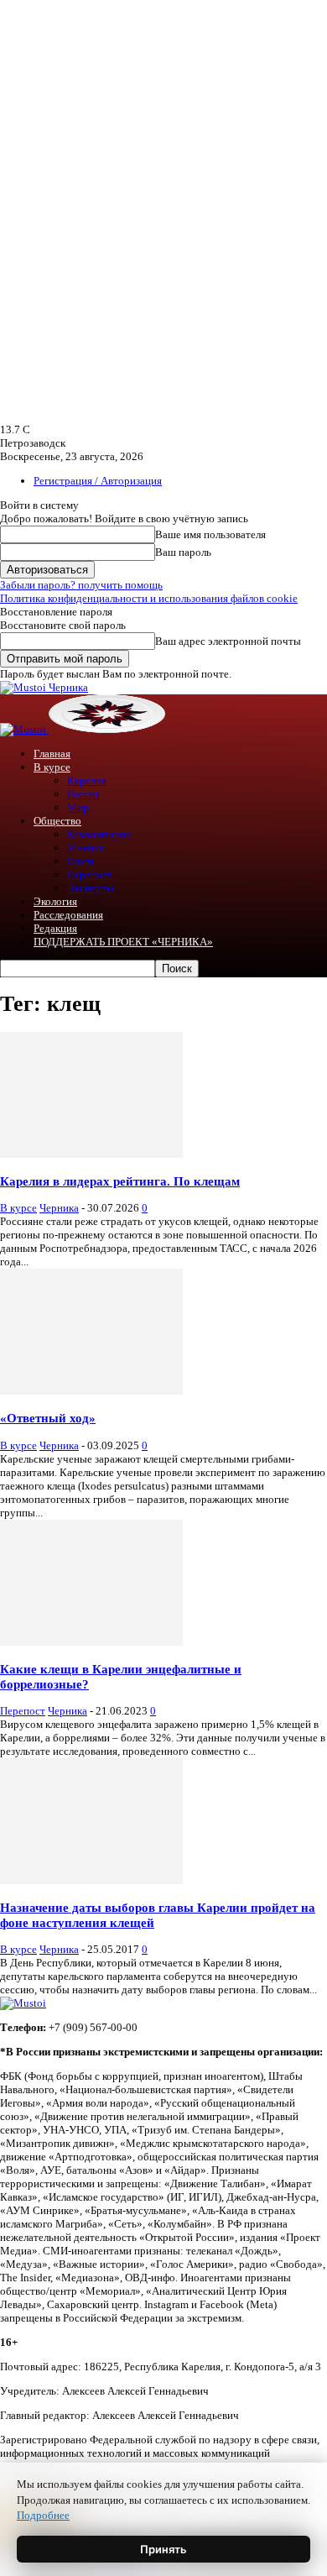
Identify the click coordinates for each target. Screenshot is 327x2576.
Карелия (87, 780)
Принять (163, 2549)
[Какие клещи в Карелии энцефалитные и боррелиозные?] (91, 1642)
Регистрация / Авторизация (98, 481)
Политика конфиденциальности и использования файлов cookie (149, 598)
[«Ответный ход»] (91, 1391)
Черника (59, 1208)
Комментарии (99, 834)
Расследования (68, 915)
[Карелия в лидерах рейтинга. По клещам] (91, 1154)
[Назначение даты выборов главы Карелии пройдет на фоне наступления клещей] (91, 1880)
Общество (57, 821)
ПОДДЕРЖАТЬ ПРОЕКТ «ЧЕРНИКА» (123, 942)
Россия (83, 794)
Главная (52, 754)
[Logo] (24, 729)
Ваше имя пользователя (210, 534)
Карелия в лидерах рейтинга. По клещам (120, 1181)
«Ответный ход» (48, 1418)
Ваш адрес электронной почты (228, 641)
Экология (55, 901)
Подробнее (43, 2515)
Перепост (90, 874)
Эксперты (91, 888)
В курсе (52, 767)
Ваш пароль (183, 552)
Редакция (55, 928)
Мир (78, 807)
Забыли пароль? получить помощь (81, 585)
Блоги (80, 861)
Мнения (86, 848)
